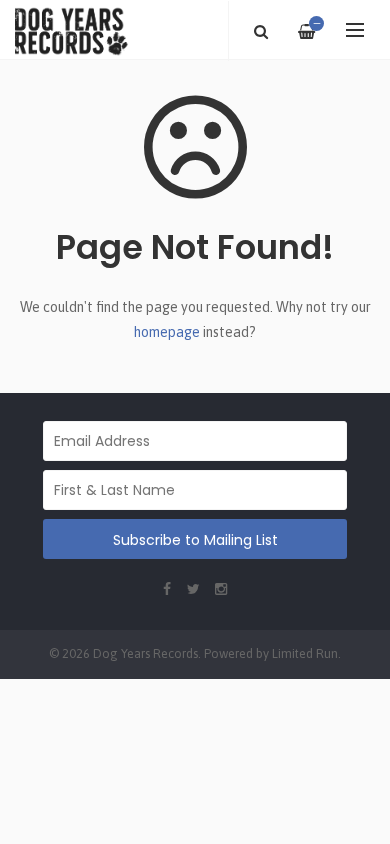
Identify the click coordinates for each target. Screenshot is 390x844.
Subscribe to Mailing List (195, 540)
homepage (167, 332)
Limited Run (305, 653)
